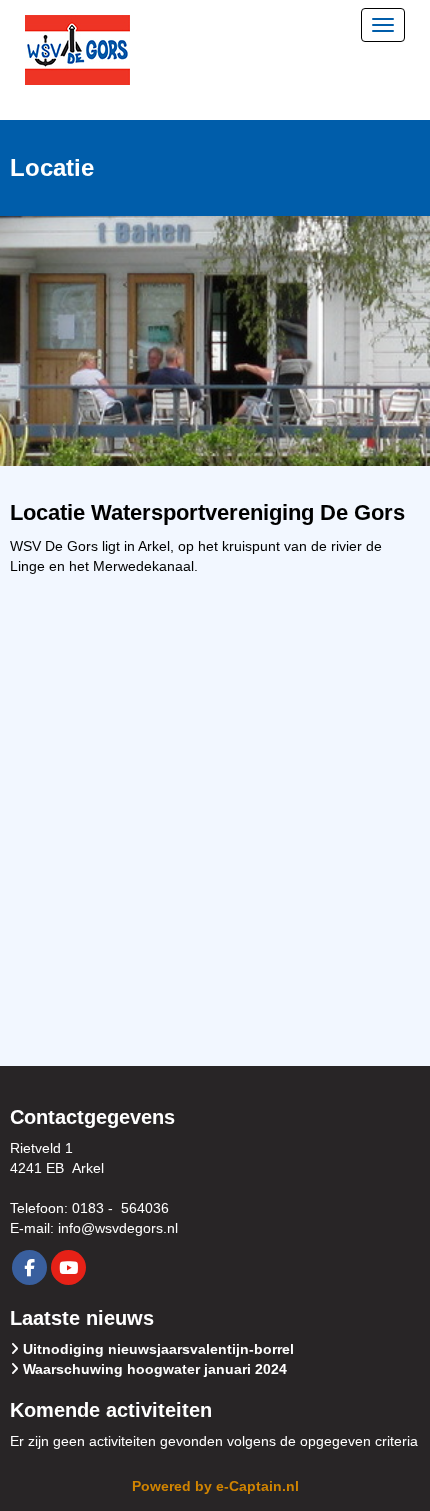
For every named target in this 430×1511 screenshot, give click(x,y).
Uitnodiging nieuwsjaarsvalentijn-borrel (158, 1349)
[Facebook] (29, 1269)
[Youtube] (68, 1269)
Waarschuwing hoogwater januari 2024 (155, 1369)
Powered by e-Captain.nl (215, 1486)
